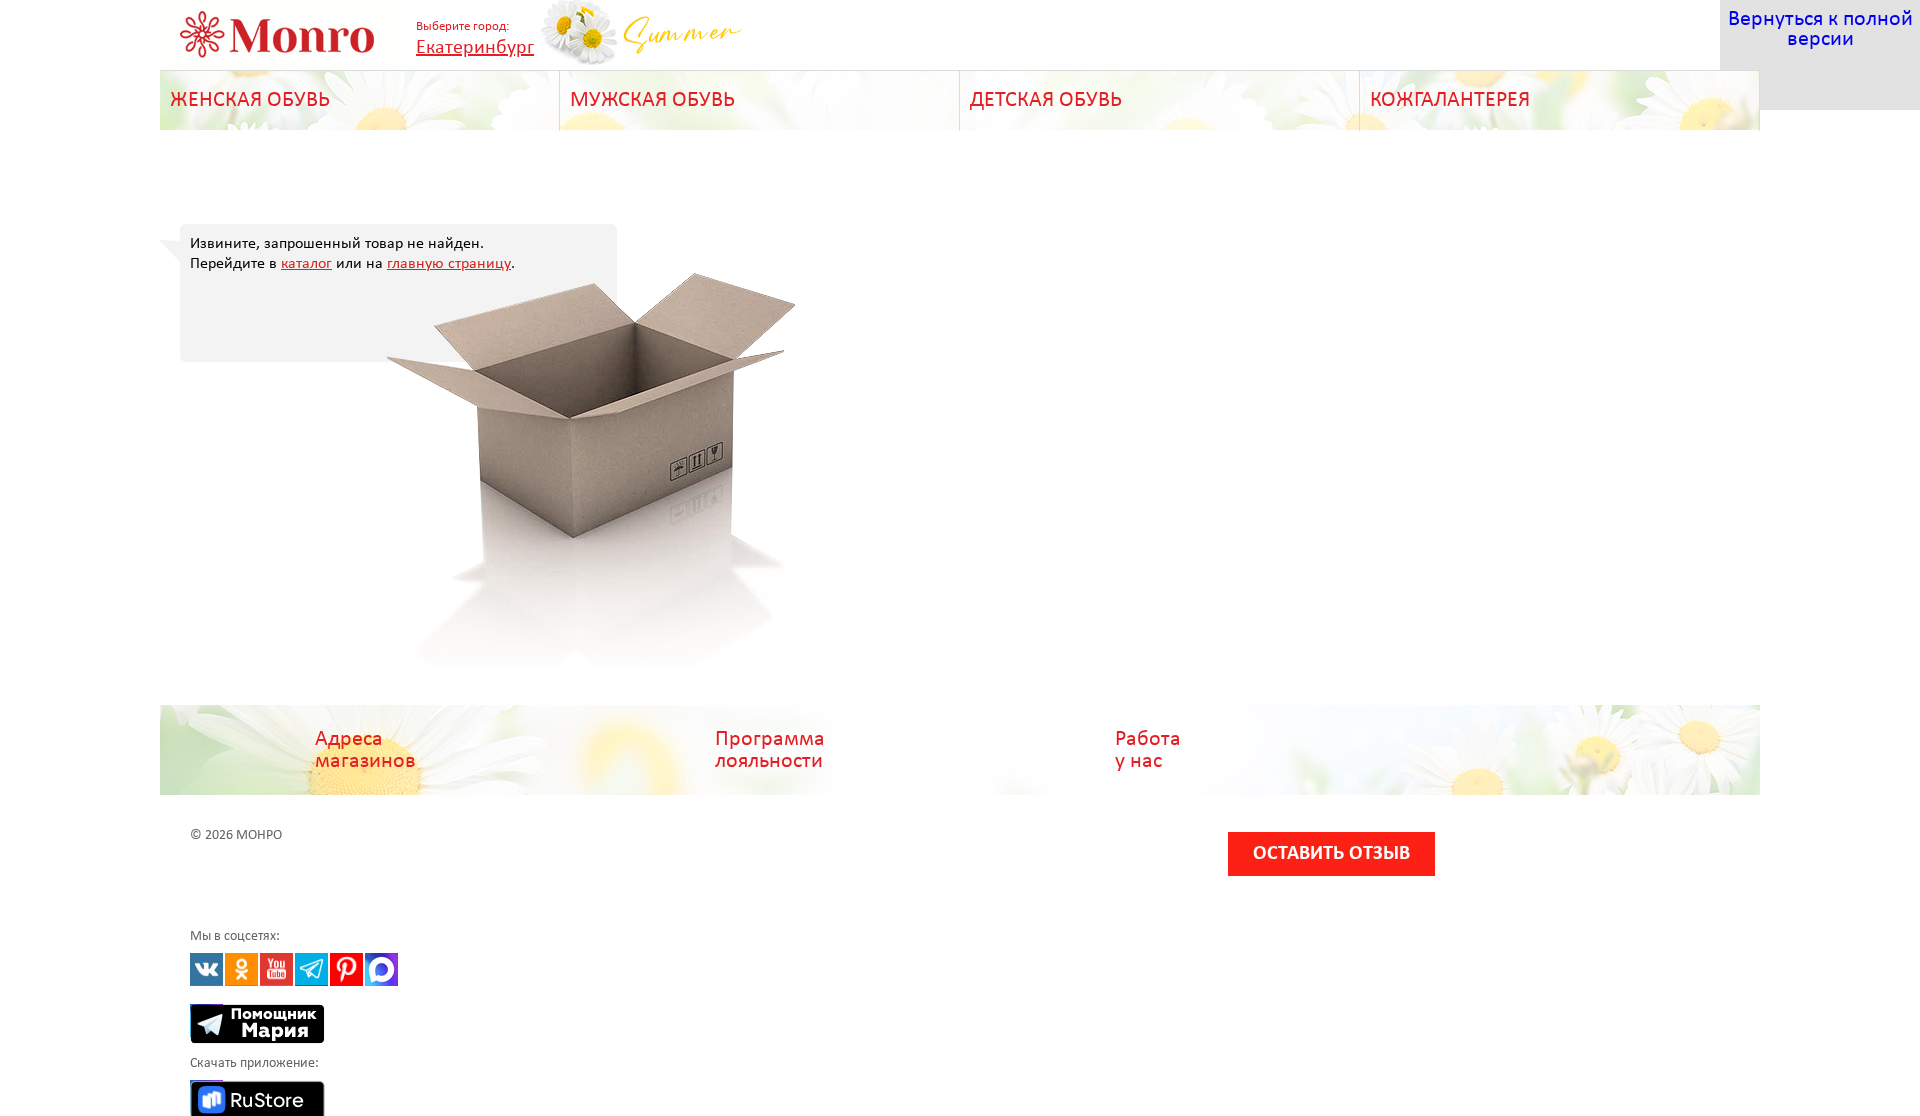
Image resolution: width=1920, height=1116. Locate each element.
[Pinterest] (346, 969)
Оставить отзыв (1331, 854)
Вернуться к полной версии (1820, 29)
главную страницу (449, 264)
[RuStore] (206, 1096)
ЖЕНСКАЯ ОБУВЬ (250, 100)
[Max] (381, 969)
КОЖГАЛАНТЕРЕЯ (1450, 100)
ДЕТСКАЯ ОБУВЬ (1046, 100)
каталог (306, 264)
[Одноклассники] (241, 969)
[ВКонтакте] (206, 969)
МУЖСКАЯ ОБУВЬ (652, 100)
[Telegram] (311, 969)
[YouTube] (276, 969)
